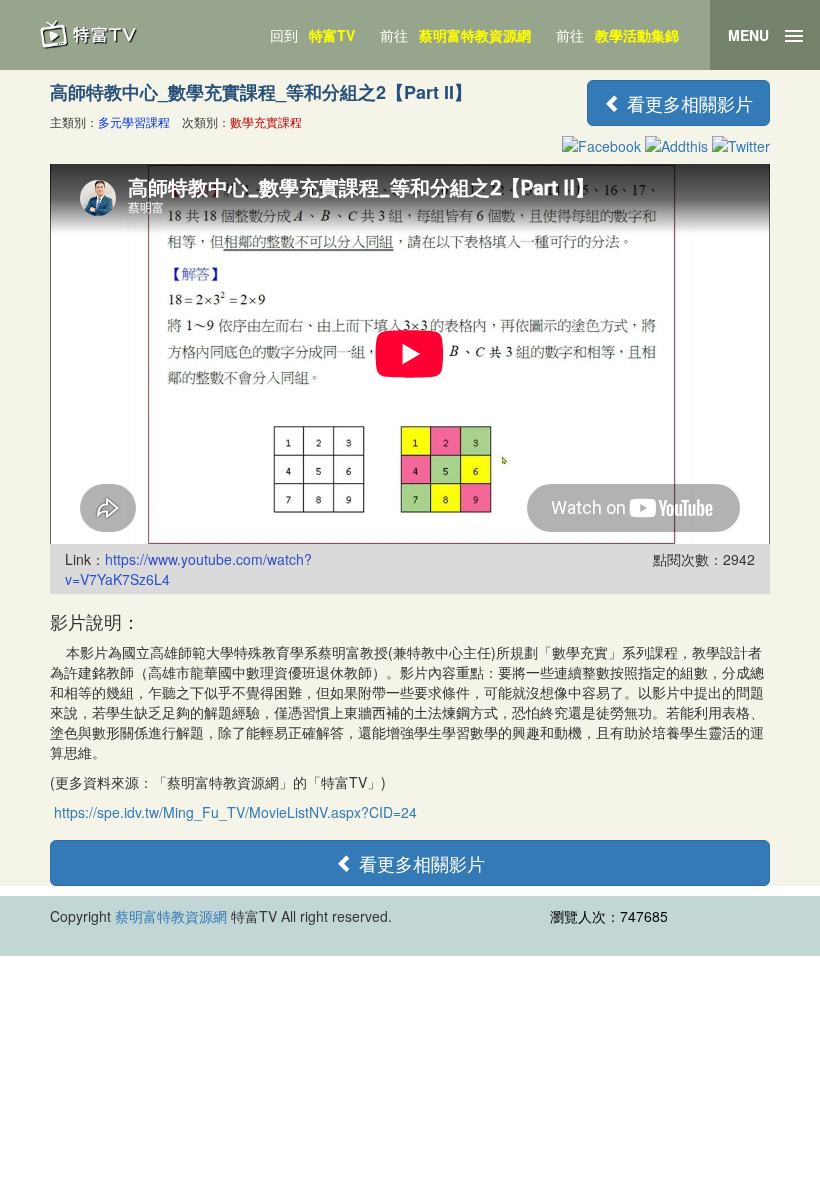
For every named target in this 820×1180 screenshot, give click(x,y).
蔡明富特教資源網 (475, 35)
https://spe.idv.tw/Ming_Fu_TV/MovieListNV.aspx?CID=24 (235, 812)
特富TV (332, 35)
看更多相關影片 (687, 103)
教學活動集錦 (637, 35)
